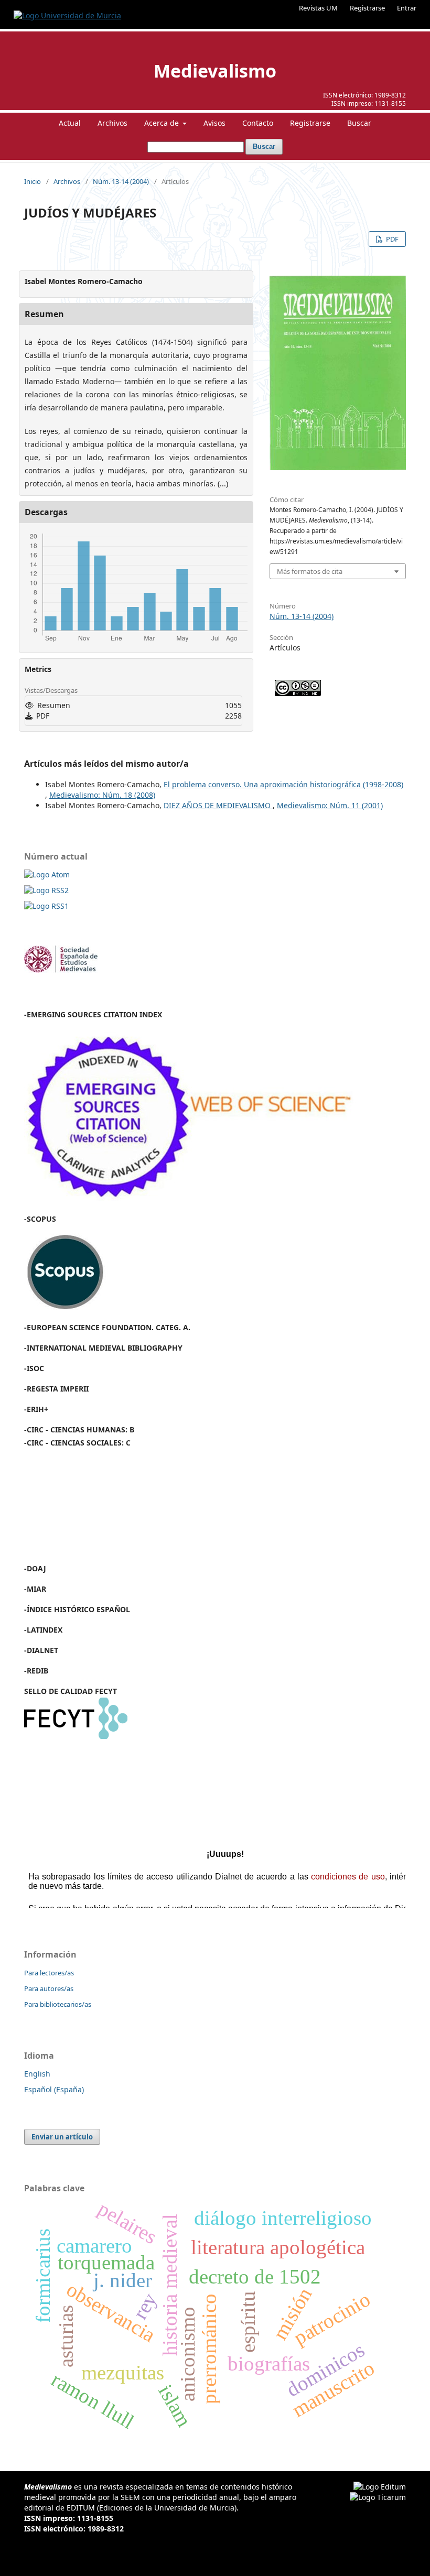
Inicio (33, 181)
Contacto (258, 123)
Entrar (407, 8)
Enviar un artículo (62, 2137)
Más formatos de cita (310, 571)
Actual (70, 123)
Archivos (112, 123)
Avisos (214, 123)
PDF (391, 239)
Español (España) (54, 2089)
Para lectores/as (49, 1973)
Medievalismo (215, 71)
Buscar (359, 123)
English (37, 2074)
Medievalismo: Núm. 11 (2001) (330, 805)
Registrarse (367, 8)
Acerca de (163, 123)
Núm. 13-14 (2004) (121, 181)
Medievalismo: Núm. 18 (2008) (102, 795)
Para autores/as (49, 1988)
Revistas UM (318, 8)
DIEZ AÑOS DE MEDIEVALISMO (218, 805)
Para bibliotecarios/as (58, 2004)
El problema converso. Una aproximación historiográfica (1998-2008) (283, 784)
